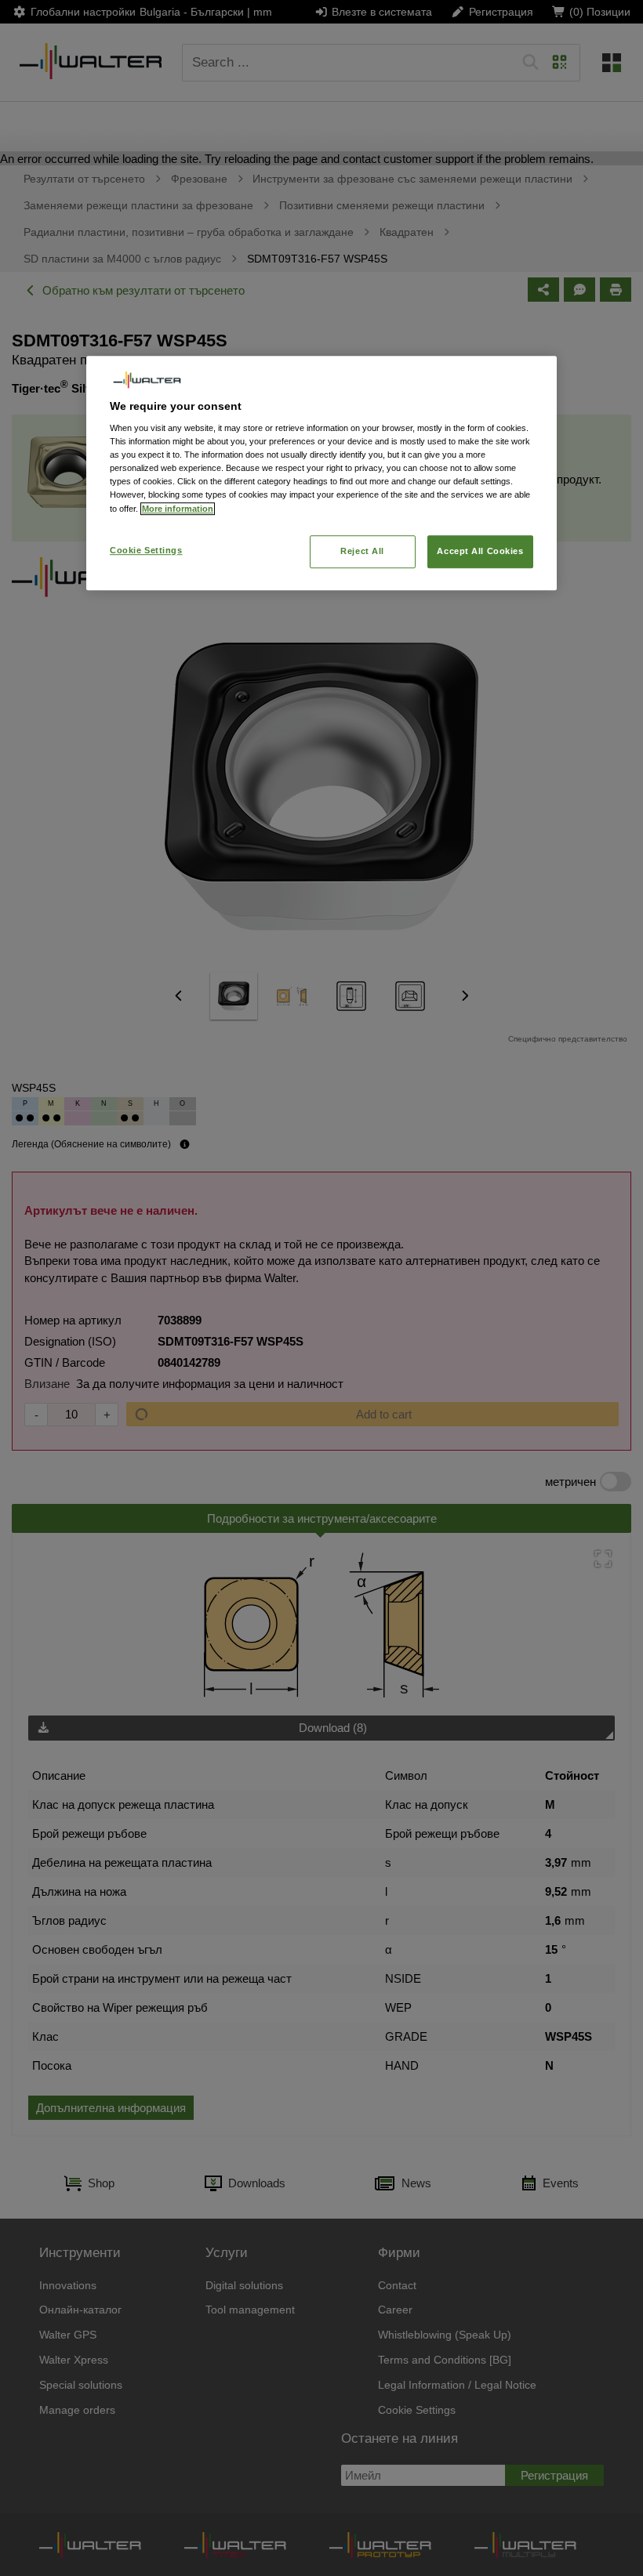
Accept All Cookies (480, 551)
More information (178, 509)
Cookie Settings (146, 550)
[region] (321, 473)
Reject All (362, 551)
